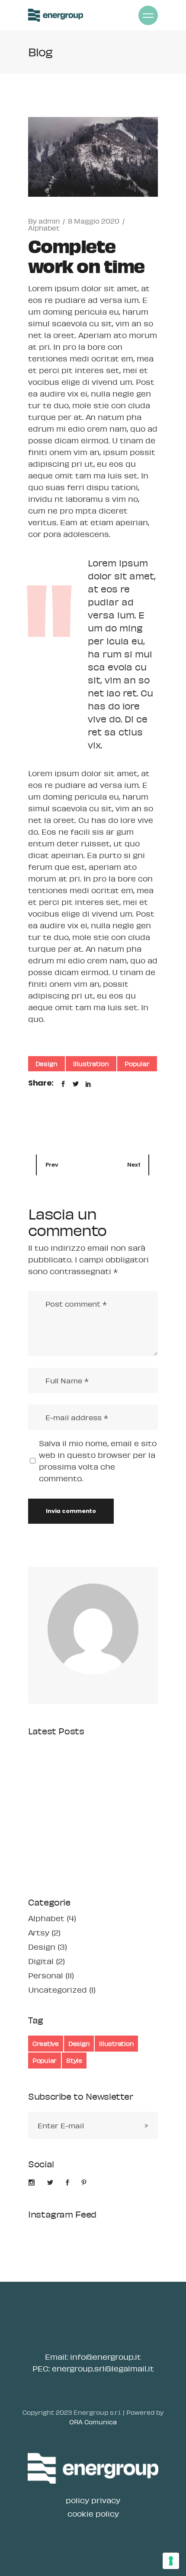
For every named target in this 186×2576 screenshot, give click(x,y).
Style (74, 2060)
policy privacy (93, 2500)
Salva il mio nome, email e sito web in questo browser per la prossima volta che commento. (98, 1461)
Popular (137, 1064)
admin (49, 221)
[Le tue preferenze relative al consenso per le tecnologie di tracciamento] (171, 2561)
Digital (41, 1961)
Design (46, 1064)
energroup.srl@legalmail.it (103, 2368)
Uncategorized (58, 1990)
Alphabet (44, 228)
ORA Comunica (93, 2422)
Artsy (39, 1932)
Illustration (91, 1064)
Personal (46, 1975)
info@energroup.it (106, 2357)
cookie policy (93, 2514)
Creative (46, 2043)
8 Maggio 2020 (94, 221)
